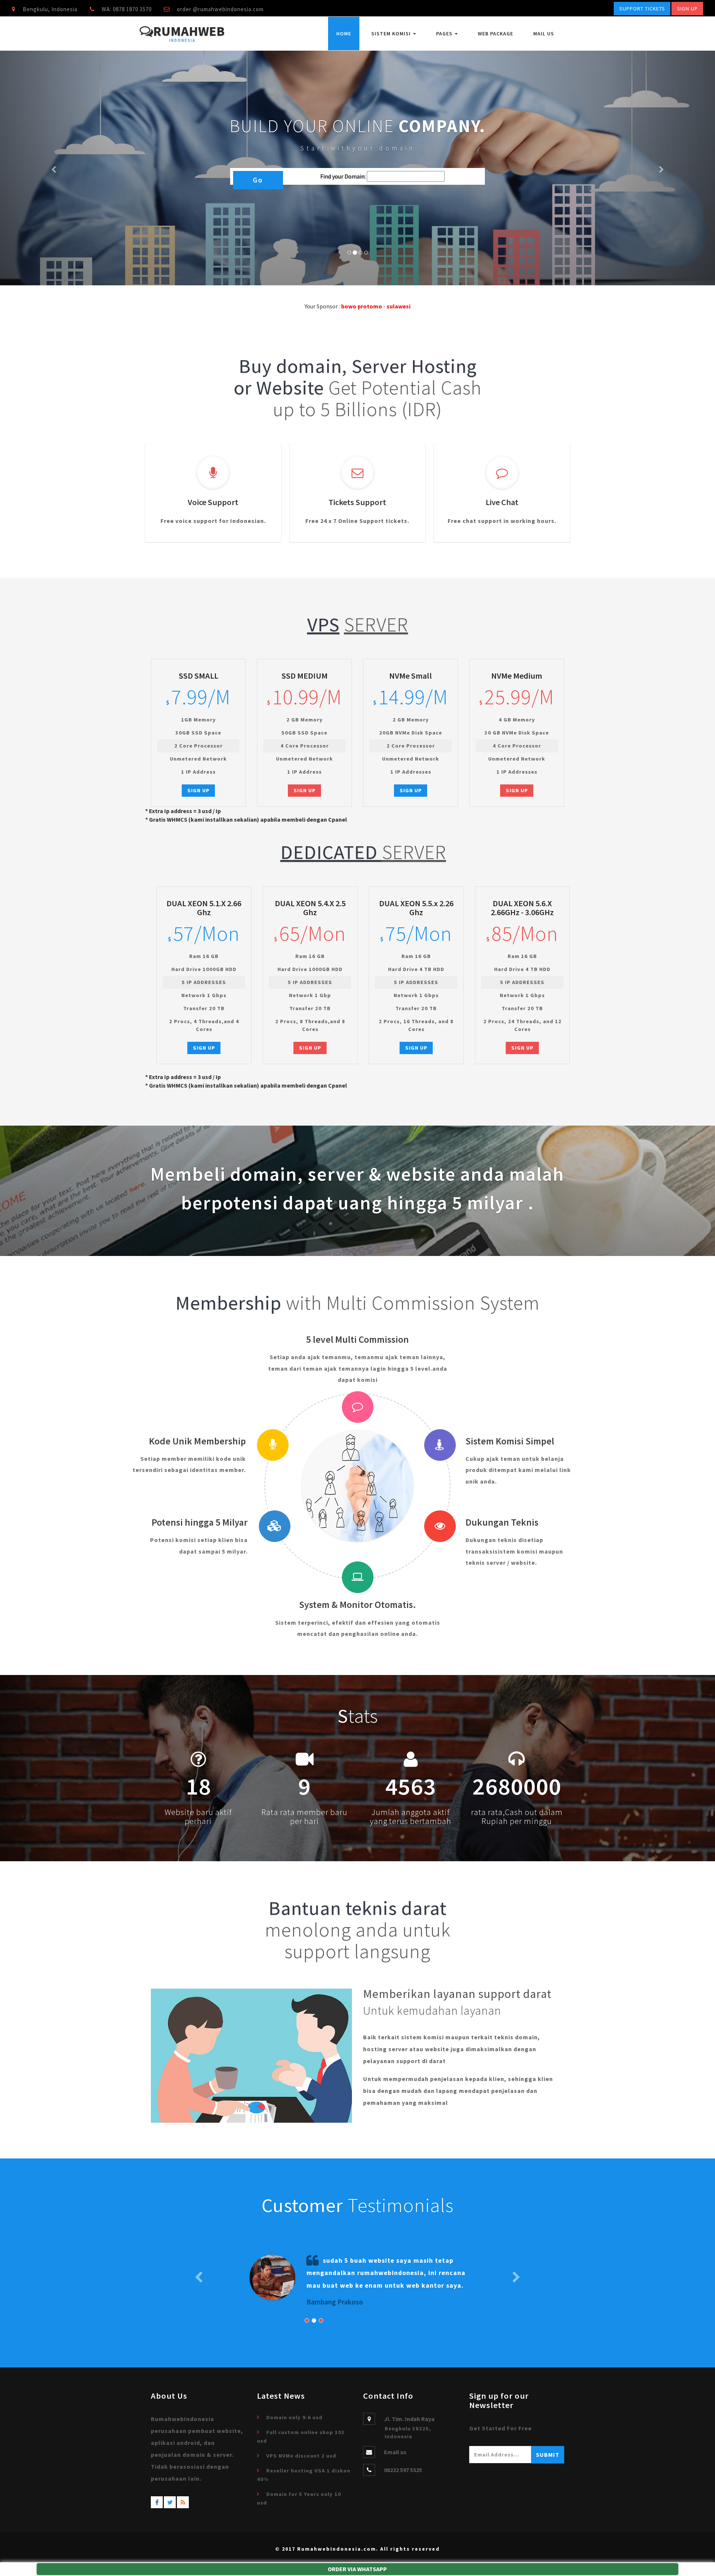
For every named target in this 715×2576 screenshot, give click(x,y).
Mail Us (544, 34)
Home (344, 34)
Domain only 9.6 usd (294, 2417)
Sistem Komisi (392, 34)
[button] (54, 168)
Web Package (495, 34)
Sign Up (687, 9)
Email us (395, 2452)
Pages (445, 34)
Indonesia (182, 41)
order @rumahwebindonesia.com (220, 9)
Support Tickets (642, 9)
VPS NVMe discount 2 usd (301, 2456)
